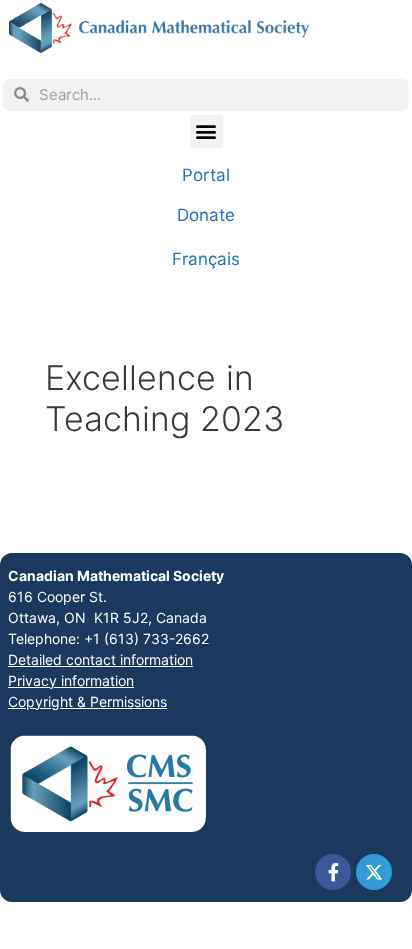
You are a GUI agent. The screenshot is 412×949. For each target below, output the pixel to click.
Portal (206, 175)
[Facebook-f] (333, 872)
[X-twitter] (374, 872)
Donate (206, 215)
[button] (206, 131)
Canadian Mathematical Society (116, 575)
